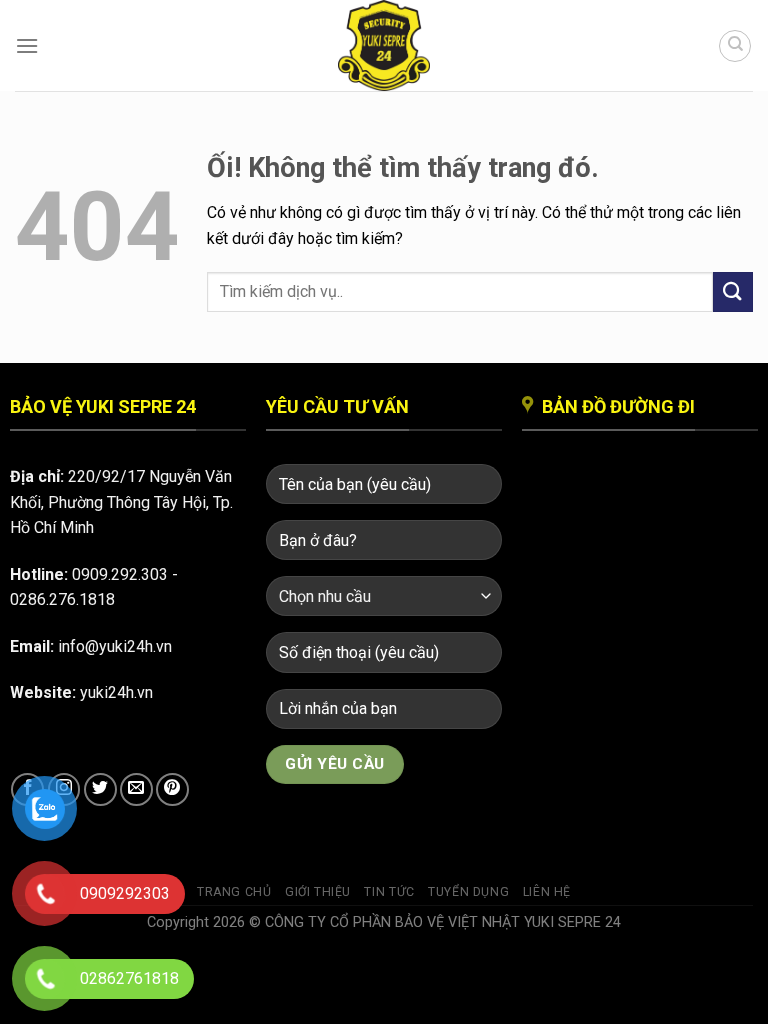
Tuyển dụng (468, 892)
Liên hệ (547, 892)
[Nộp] (733, 291)
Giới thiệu (318, 892)
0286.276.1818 (62, 599)
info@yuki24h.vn (115, 646)
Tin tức (389, 892)
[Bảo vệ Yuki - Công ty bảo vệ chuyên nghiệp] (384, 45)
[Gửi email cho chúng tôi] (136, 789)
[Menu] (27, 45)
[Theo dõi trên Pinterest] (172, 789)
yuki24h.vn (116, 692)
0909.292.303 (120, 574)
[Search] (735, 46)
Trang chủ (234, 892)
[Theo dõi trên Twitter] (100, 789)
